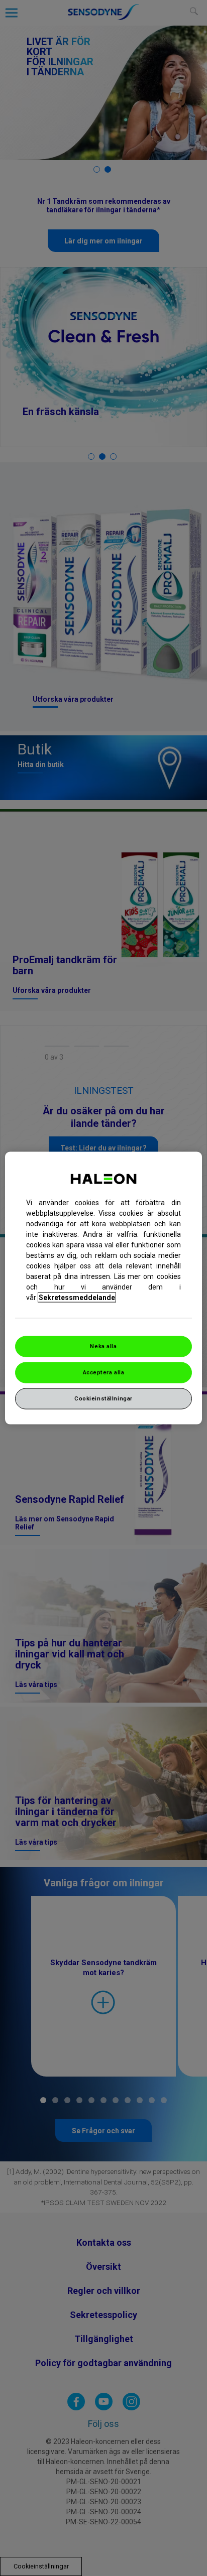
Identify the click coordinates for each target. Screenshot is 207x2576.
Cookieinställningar (103, 1398)
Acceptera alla (104, 1372)
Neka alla (103, 1346)
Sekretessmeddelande (77, 1298)
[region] (103, 1288)
